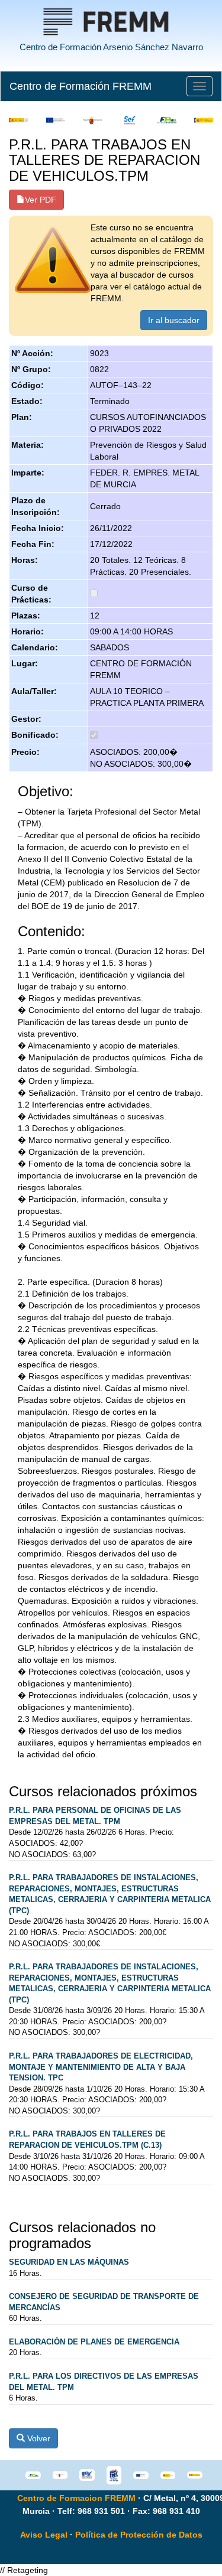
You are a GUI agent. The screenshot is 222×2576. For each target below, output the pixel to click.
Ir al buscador (174, 320)
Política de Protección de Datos (139, 2535)
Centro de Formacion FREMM (76, 2498)
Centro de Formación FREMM (81, 86)
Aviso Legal (44, 2535)
